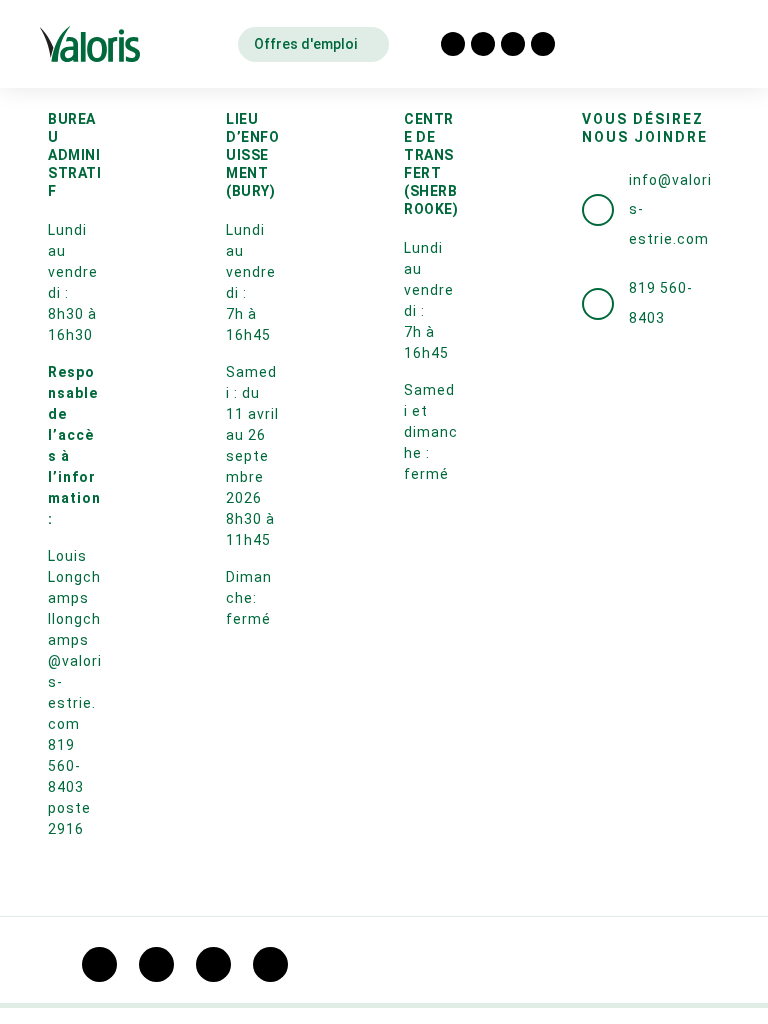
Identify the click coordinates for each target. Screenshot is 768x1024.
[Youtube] (543, 44)
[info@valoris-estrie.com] (598, 210)
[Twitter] (483, 44)
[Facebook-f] (453, 44)
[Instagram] (513, 44)
